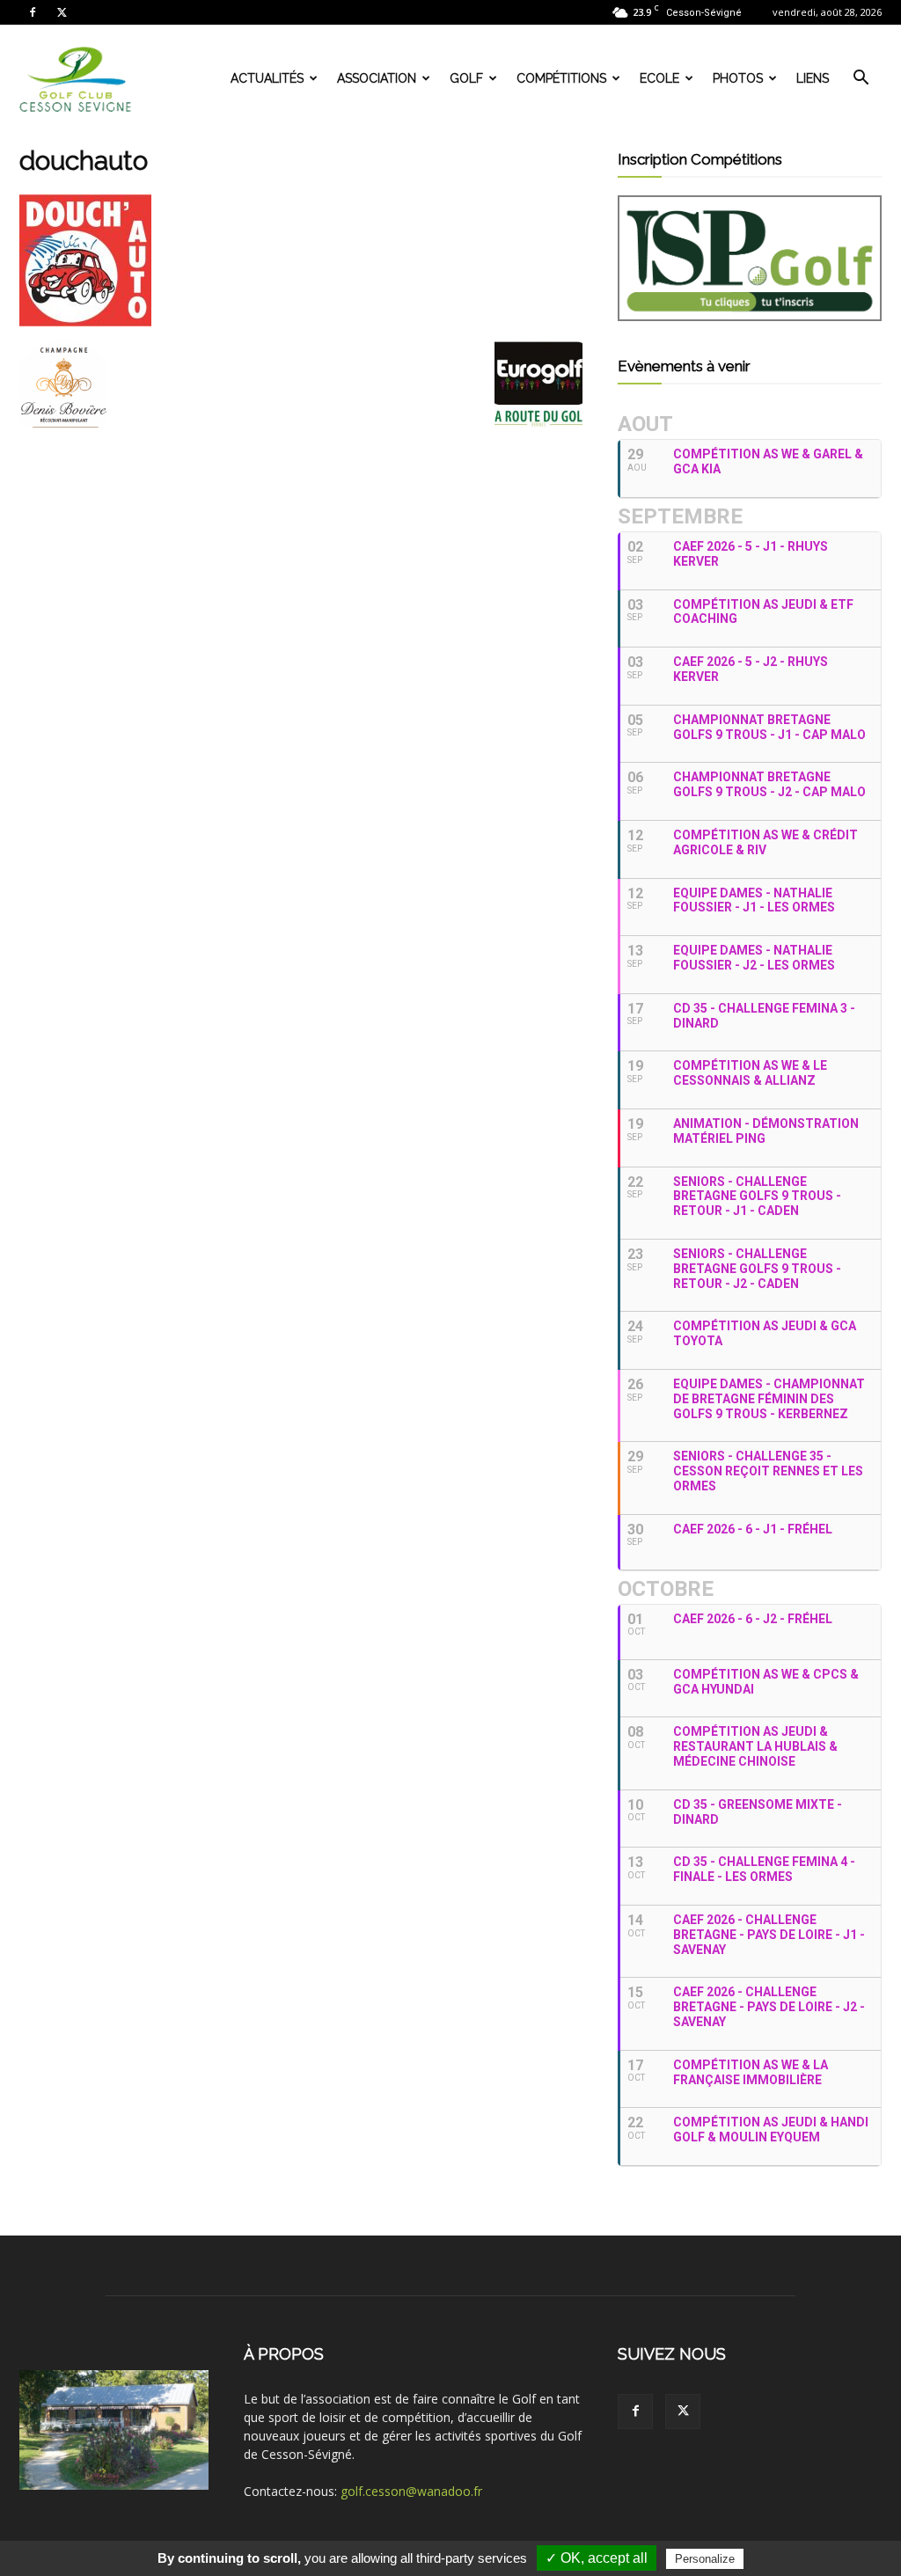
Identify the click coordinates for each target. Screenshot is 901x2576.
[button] (861, 80)
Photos (738, 78)
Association (377, 78)
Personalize (705, 2559)
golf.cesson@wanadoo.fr (411, 2491)
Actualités (267, 78)
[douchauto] (85, 322)
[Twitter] (62, 12)
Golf (466, 78)
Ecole (659, 78)
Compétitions (561, 78)
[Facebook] (33, 12)
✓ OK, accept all (597, 2558)
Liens (813, 78)
